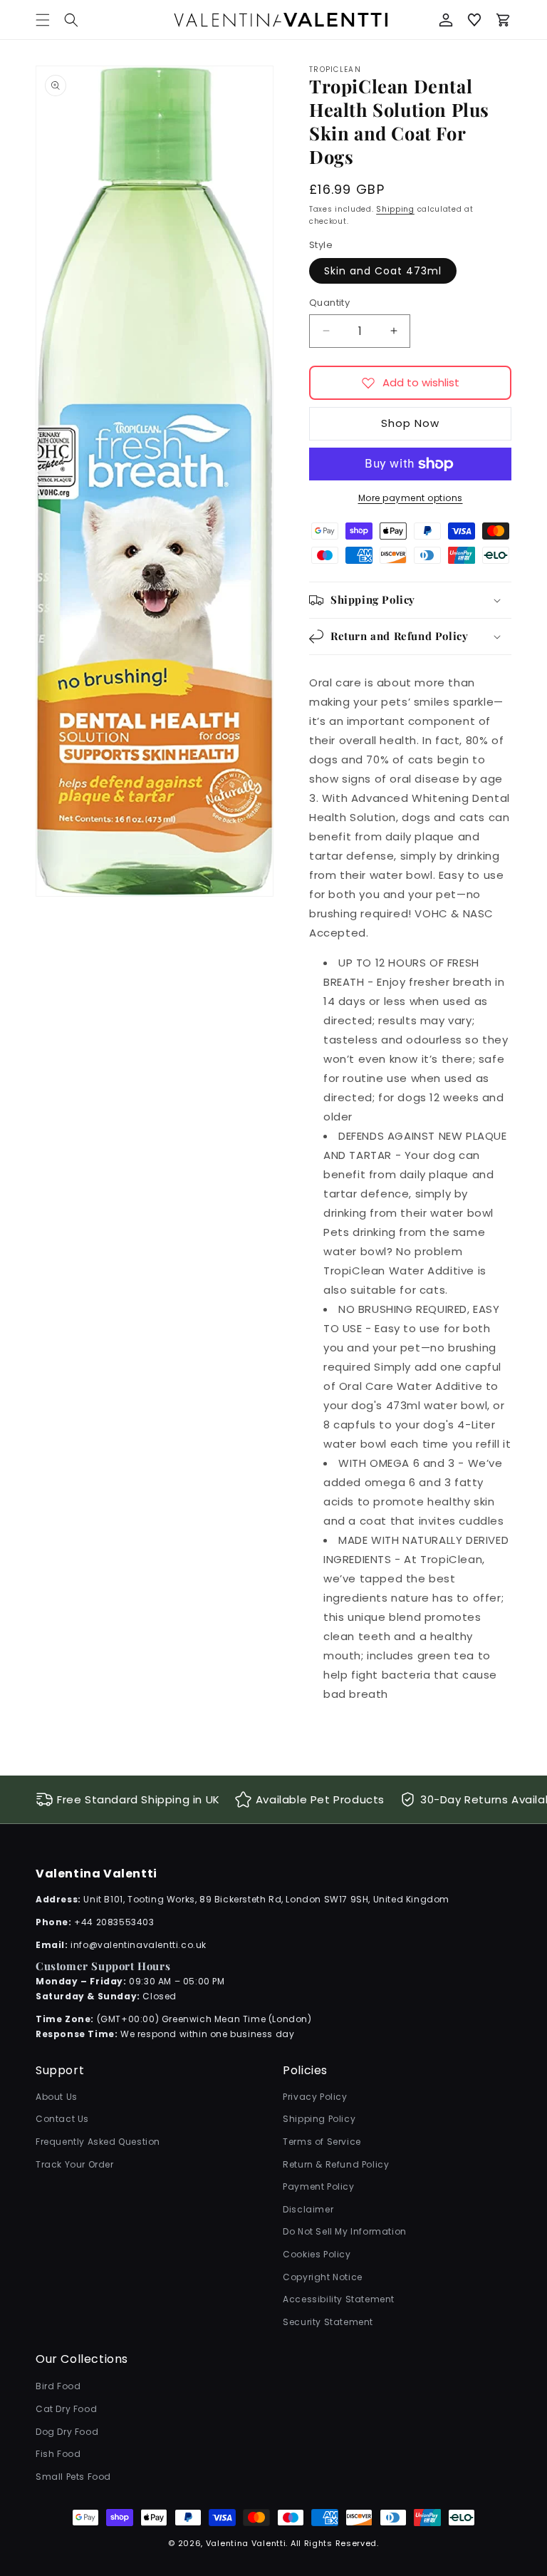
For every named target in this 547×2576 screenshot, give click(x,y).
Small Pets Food (73, 2477)
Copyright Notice (323, 2277)
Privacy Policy (315, 2097)
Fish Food (58, 2454)
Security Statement (328, 2322)
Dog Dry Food (67, 2432)
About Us (57, 2097)
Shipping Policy (319, 2119)
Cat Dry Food (66, 2409)
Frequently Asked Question (98, 2142)
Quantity (329, 303)
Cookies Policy (317, 2254)
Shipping (395, 209)
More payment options (411, 498)
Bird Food (58, 2386)
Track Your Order (75, 2164)
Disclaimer (308, 2209)
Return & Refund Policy (336, 2164)
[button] (71, 20)
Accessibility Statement (339, 2299)
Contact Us (62, 2119)
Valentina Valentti (246, 2543)
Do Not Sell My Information (345, 2231)
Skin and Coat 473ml (383, 271)
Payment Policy (318, 2186)
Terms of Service (322, 2142)
